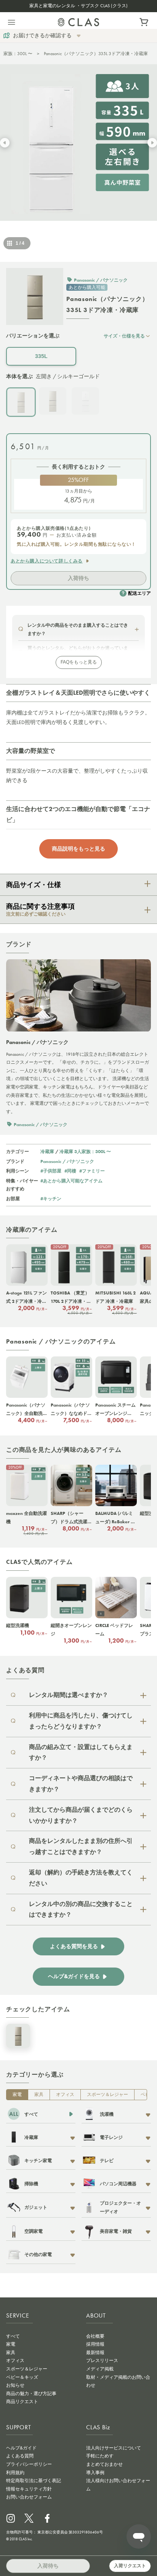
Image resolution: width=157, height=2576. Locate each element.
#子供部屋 (51, 1171)
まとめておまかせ (104, 2464)
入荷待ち (78, 578)
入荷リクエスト (130, 2566)
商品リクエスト (22, 2402)
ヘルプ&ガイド (21, 2448)
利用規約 (15, 2473)
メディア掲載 (100, 2369)
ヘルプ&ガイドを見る (74, 1976)
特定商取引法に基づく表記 (34, 2481)
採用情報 (95, 2344)
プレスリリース (102, 2361)
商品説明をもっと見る (78, 849)
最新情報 (95, 2353)
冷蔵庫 (47, 1151)
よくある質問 (20, 2456)
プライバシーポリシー (29, 2464)
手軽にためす (100, 2456)
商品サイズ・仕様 (34, 885)
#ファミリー (92, 1171)
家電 (17, 2094)
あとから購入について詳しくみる (47, 561)
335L (41, 356)
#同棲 (70, 1171)
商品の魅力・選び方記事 (31, 2394)
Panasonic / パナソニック (67, 1161)
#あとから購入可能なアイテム (71, 1181)
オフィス (65, 2094)
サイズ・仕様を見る (124, 336)
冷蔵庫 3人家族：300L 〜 (85, 1151)
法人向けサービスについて (114, 2448)
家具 (39, 2094)
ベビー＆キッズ (22, 2377)
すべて (13, 2336)
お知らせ (15, 2385)
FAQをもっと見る (79, 662)
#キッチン (51, 1198)
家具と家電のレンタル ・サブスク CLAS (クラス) (78, 6)
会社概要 (95, 2336)
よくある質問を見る (74, 1946)
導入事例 (95, 2473)
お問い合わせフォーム (29, 2497)
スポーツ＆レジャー (107, 2094)
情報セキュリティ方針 (29, 2489)
